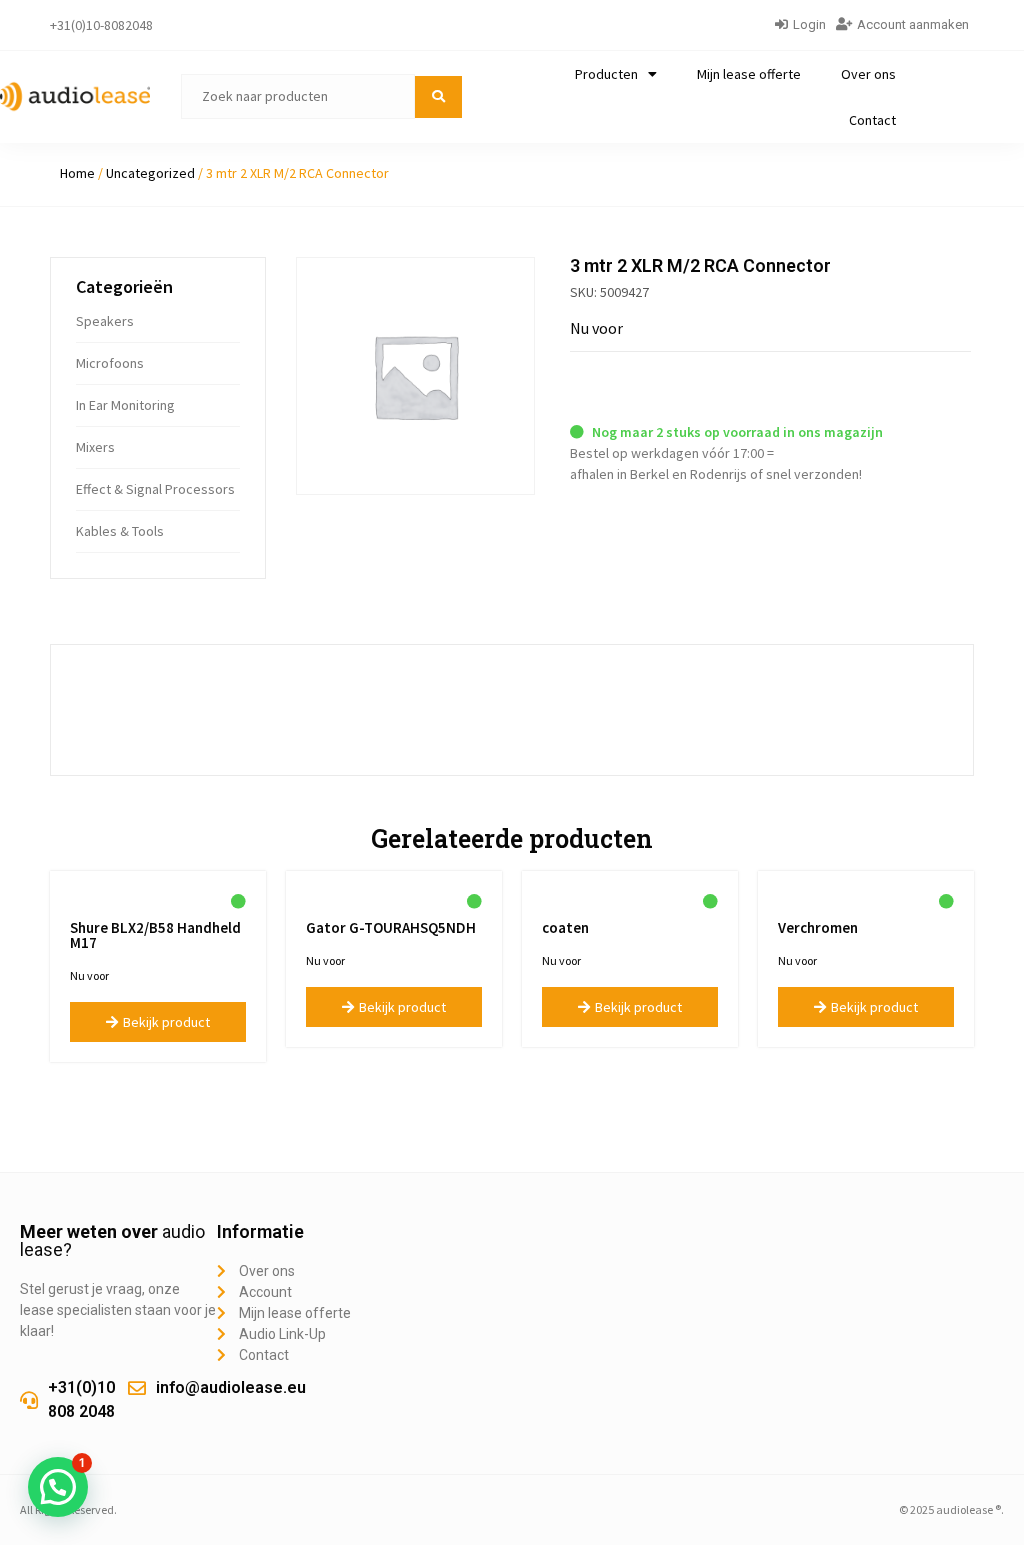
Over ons (868, 74)
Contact (872, 120)
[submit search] (438, 97)
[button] (58, 1487)
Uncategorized (150, 173)
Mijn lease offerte (749, 74)
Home (77, 173)
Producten (606, 74)
